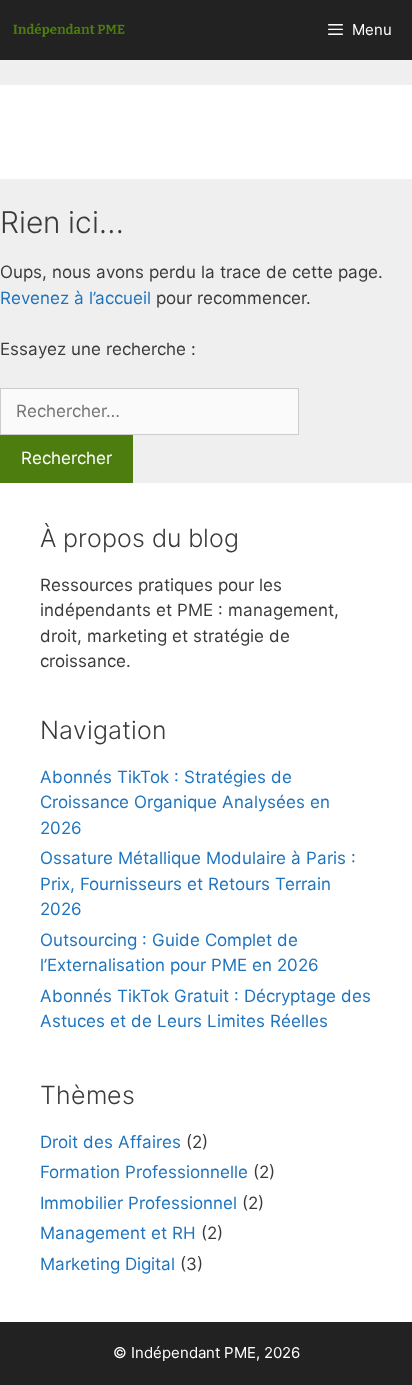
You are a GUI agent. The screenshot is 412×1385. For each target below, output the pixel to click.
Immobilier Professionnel (138, 1203)
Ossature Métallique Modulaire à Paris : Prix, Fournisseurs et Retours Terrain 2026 (198, 883)
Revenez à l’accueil (75, 298)
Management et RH (118, 1233)
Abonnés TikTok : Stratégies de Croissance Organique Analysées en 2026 (185, 802)
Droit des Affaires (110, 1142)
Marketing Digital (107, 1264)
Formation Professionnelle (144, 1172)
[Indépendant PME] (69, 30)
